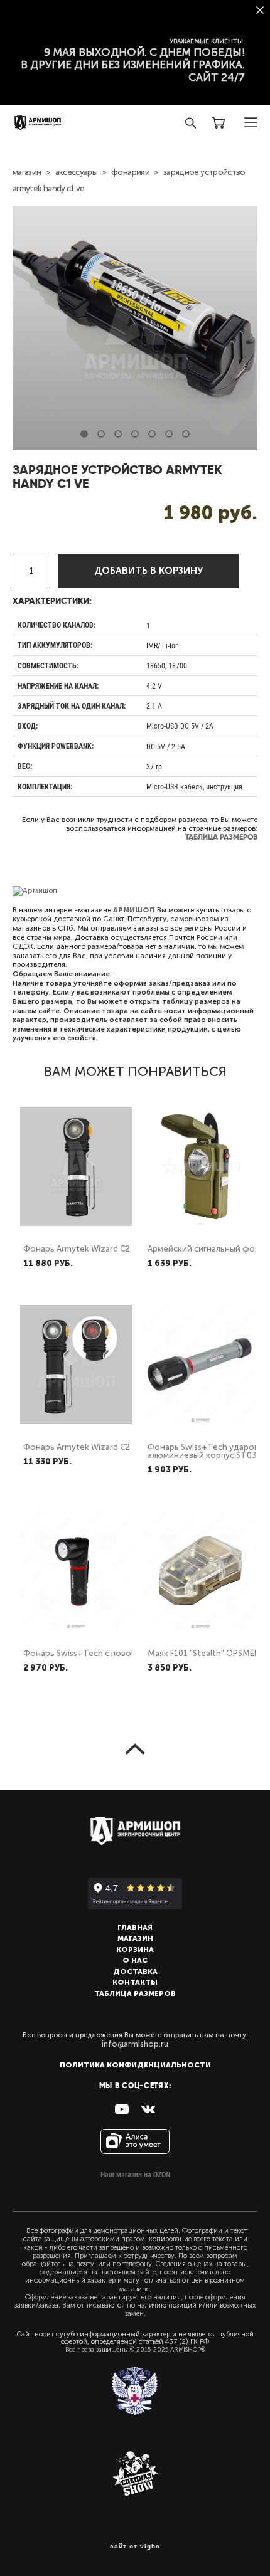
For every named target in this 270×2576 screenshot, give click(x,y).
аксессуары (77, 172)
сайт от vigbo (135, 2547)
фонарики (130, 172)
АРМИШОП (134, 910)
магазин (27, 172)
